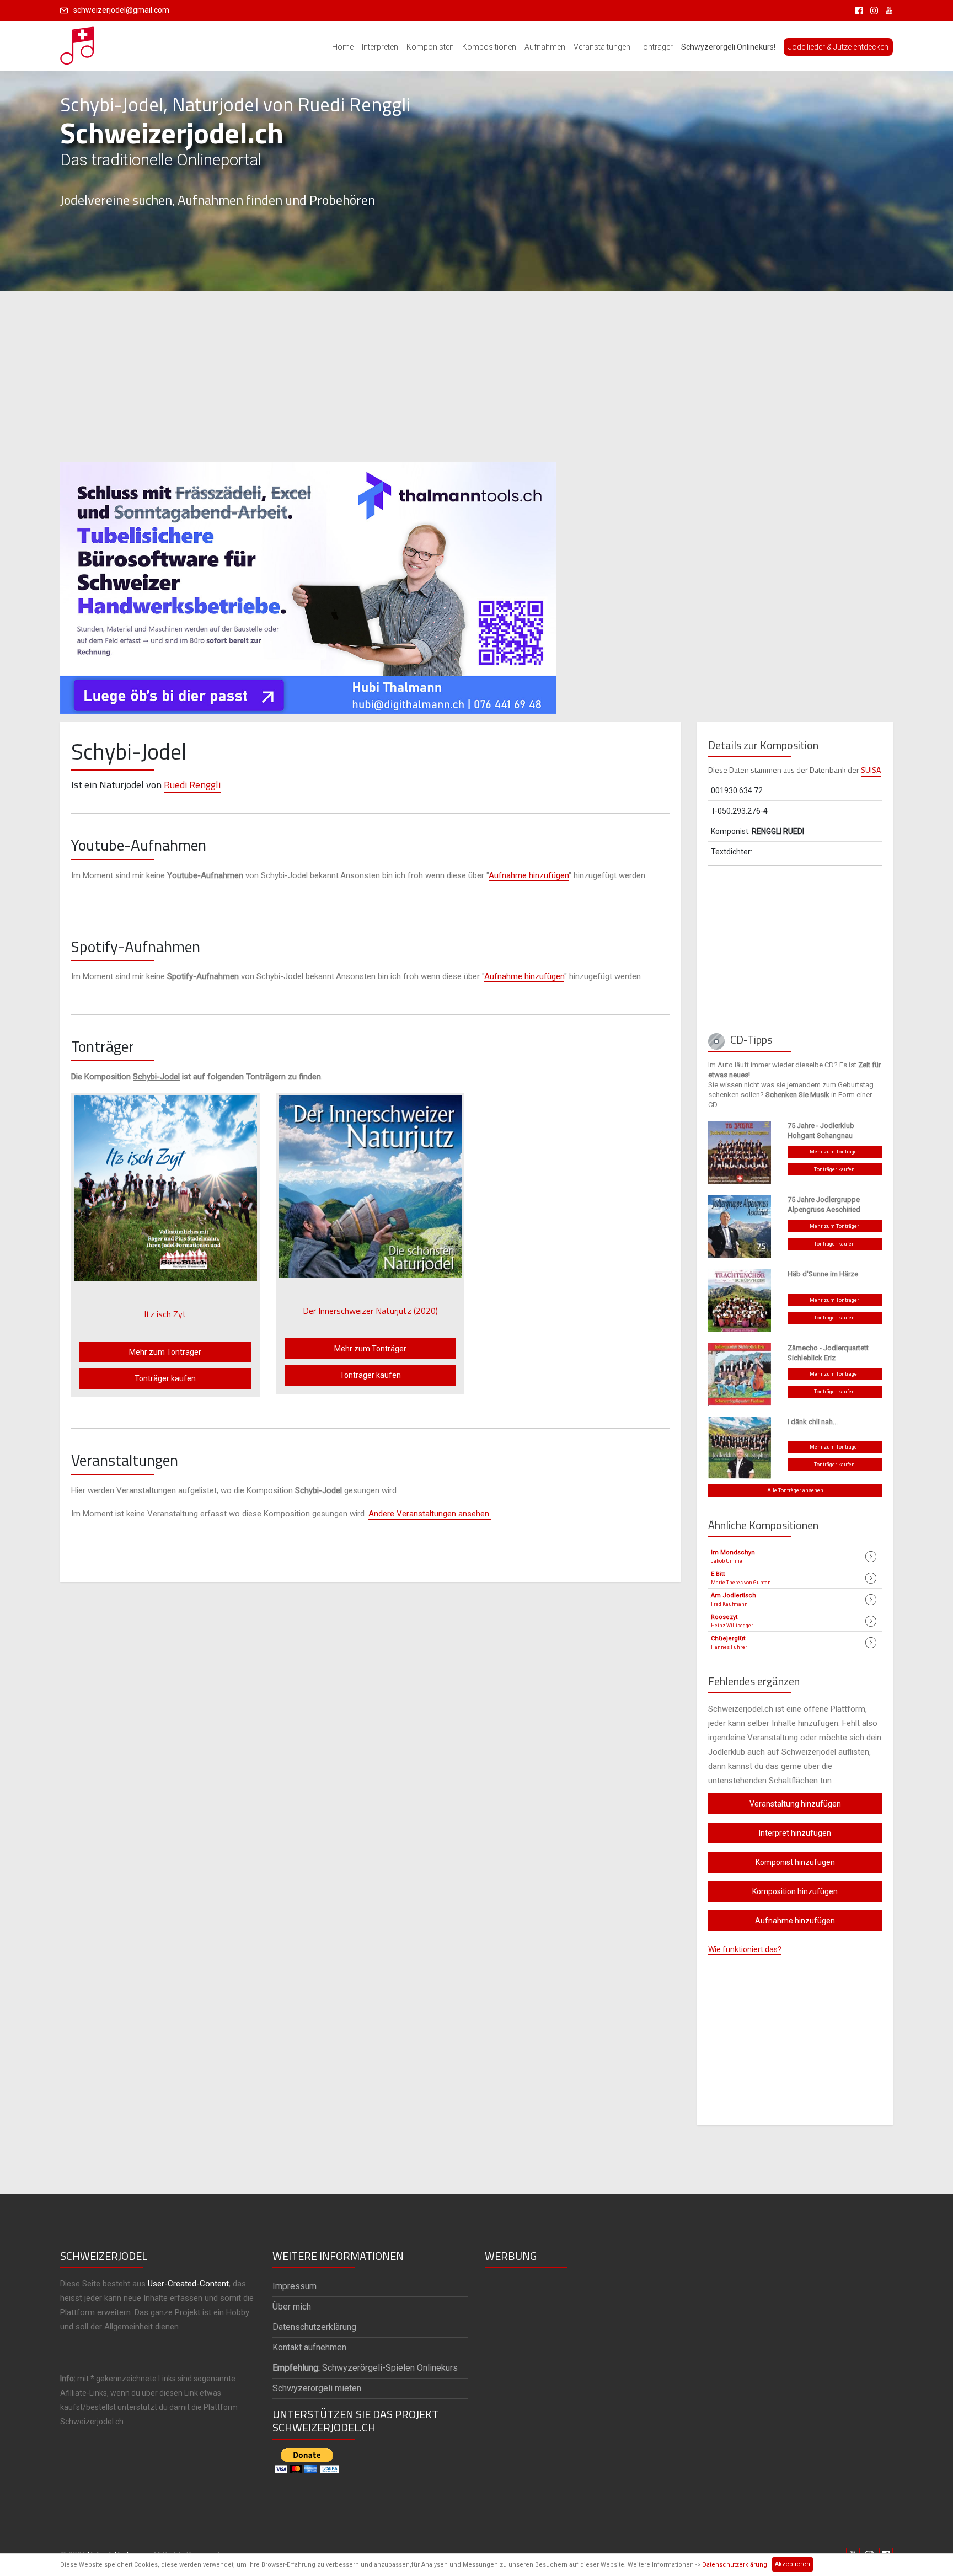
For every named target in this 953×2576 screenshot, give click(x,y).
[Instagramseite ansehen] (872, 10)
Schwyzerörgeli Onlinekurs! (728, 47)
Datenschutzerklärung (735, 2565)
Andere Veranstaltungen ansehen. (430, 1514)
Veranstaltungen (602, 47)
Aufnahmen (545, 47)
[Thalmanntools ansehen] (308, 583)
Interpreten (380, 47)
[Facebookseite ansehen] (857, 10)
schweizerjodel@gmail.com (121, 10)
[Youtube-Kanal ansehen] (886, 10)
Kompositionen (489, 47)
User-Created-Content (188, 2284)
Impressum (295, 2286)
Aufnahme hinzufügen (529, 875)
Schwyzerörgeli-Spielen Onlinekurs (365, 2368)
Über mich (292, 2307)
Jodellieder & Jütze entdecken (838, 47)
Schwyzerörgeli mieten (317, 2388)
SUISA (871, 770)
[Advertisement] (476, 377)
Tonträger (656, 47)
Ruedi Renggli (192, 785)
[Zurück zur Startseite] (78, 42)
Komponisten (430, 47)
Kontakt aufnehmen (309, 2347)
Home (343, 47)
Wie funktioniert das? (745, 1949)
